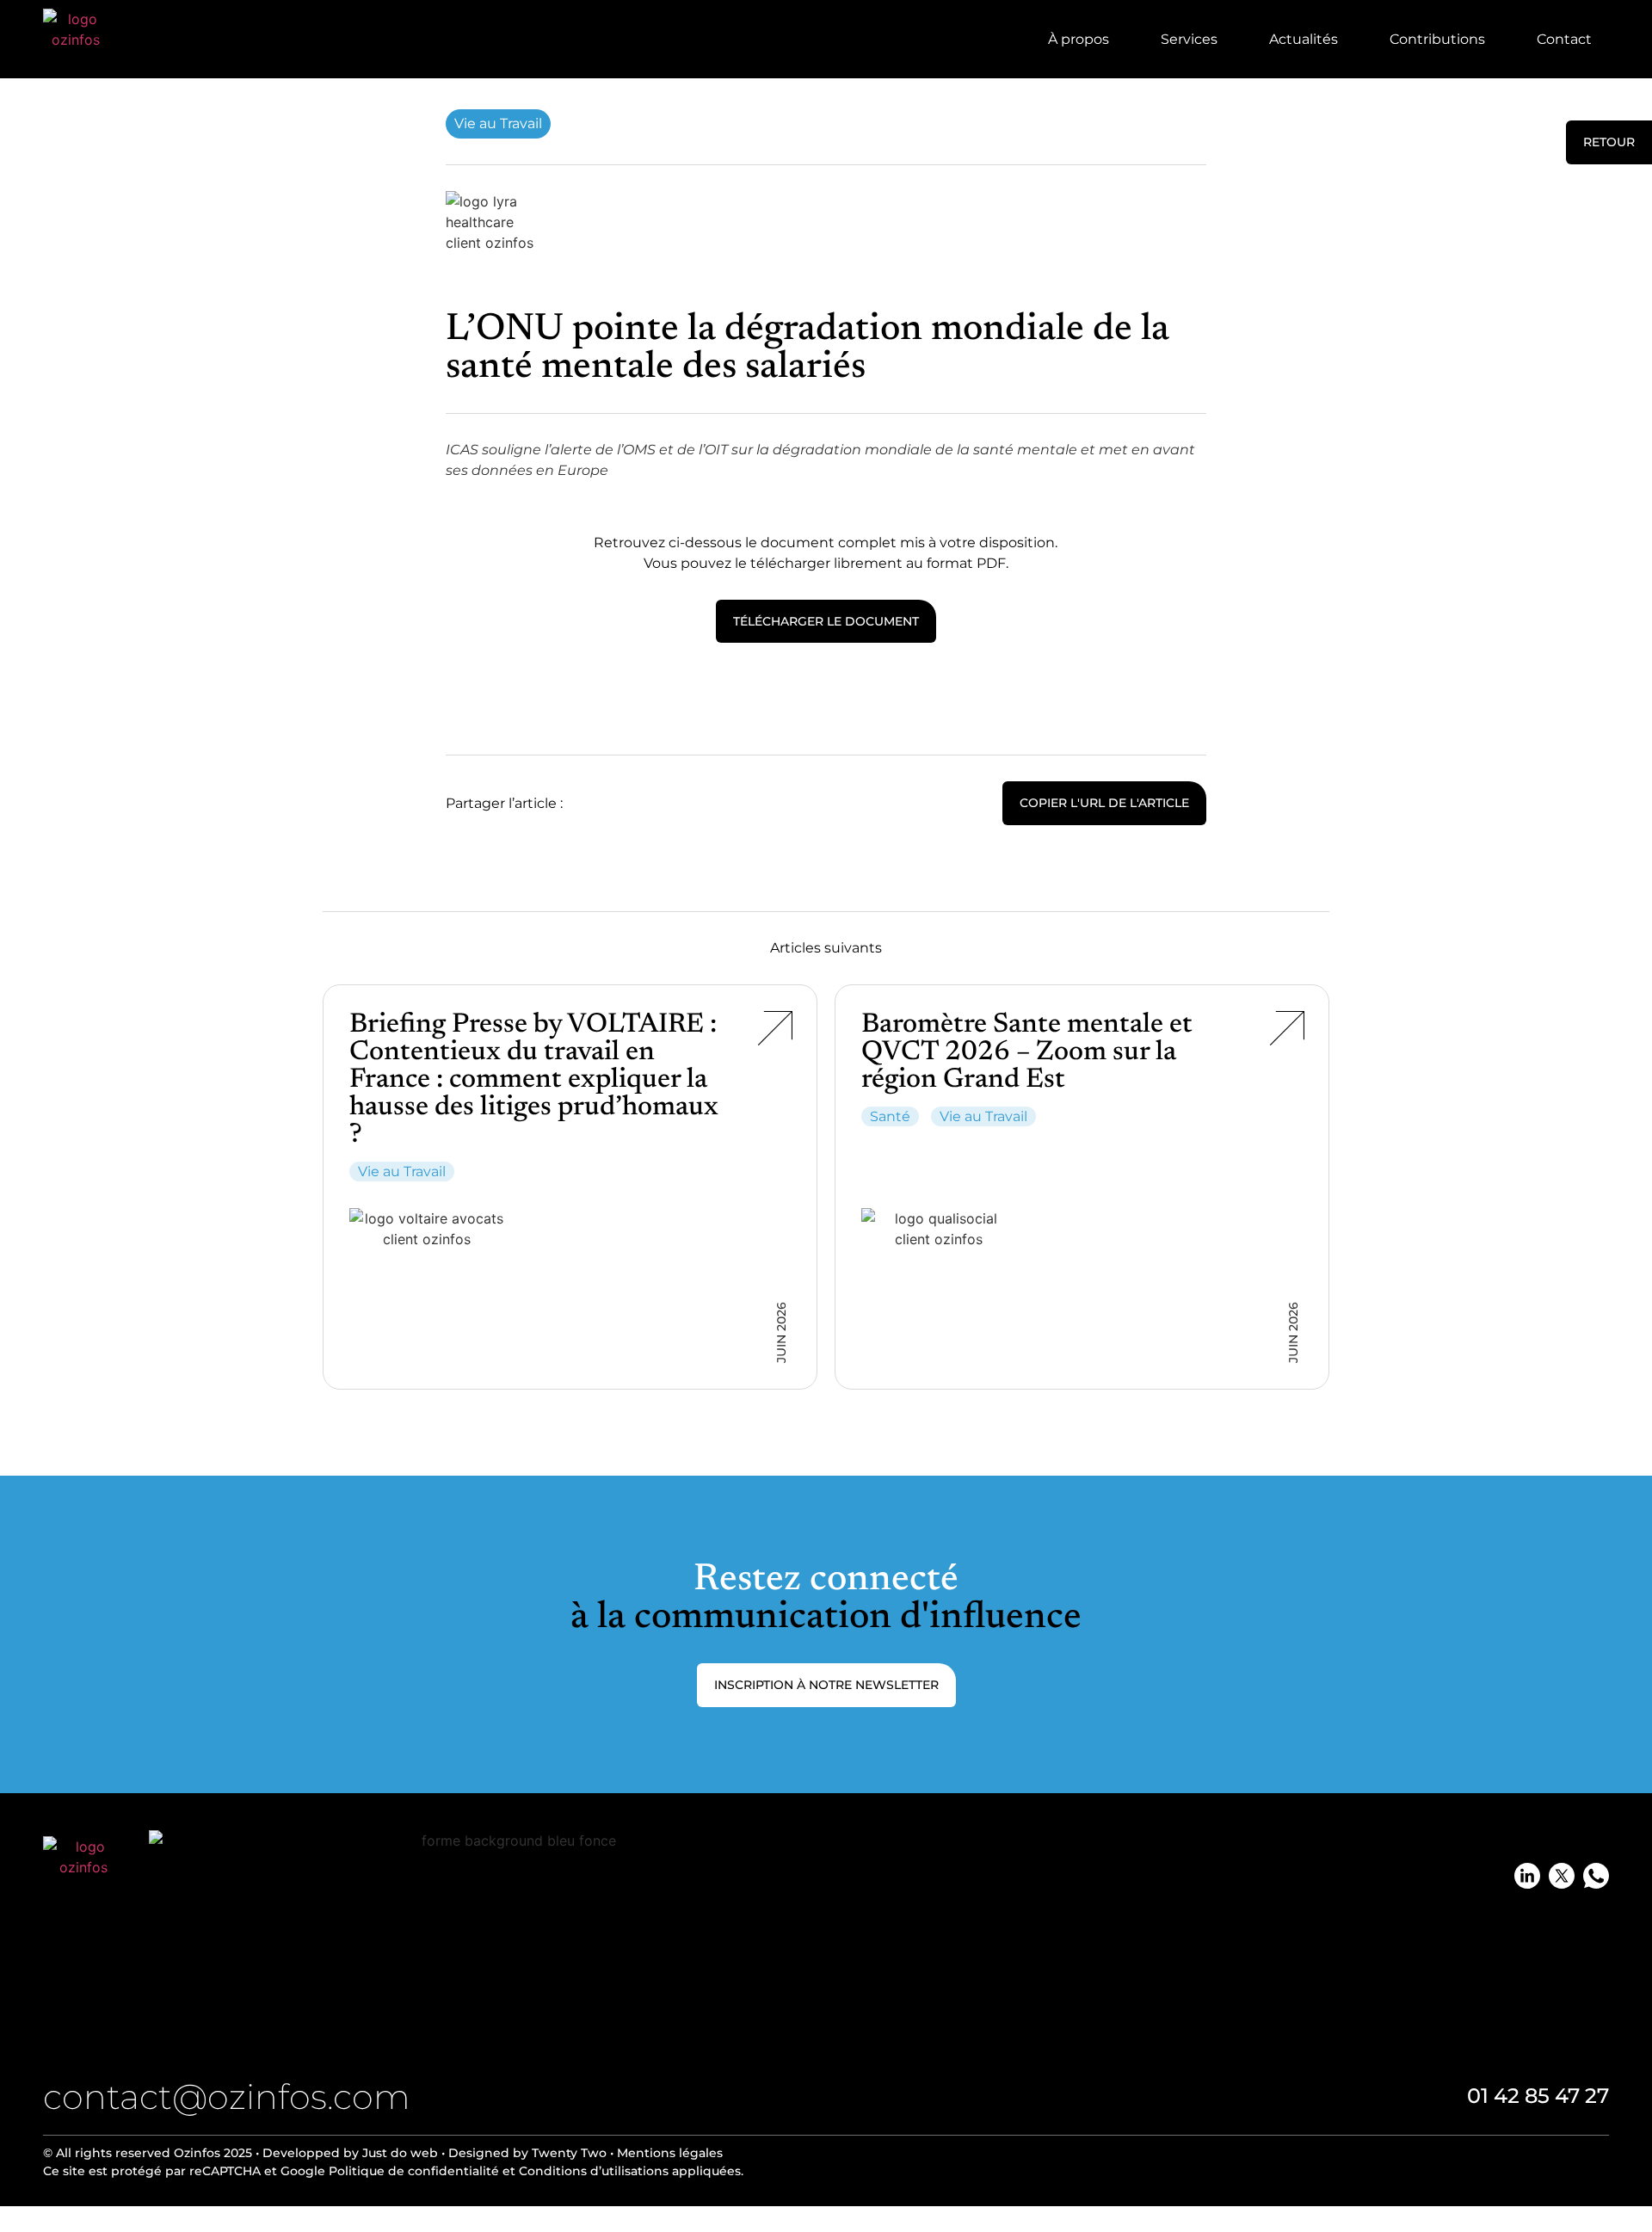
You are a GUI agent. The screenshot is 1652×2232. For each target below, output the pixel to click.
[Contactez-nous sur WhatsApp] (1596, 1876)
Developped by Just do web (350, 2153)
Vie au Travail (498, 123)
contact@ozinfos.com (227, 2096)
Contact (1564, 39)
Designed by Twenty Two (527, 2153)
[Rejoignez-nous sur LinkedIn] (1527, 1876)
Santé (890, 1116)
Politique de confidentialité (414, 2171)
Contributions (1437, 39)
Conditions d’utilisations (592, 2171)
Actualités (1304, 39)
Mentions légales (670, 2153)
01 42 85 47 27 (1538, 2096)
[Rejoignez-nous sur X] (1562, 1876)
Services (1189, 39)
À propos (1079, 39)
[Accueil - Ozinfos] (76, 41)
